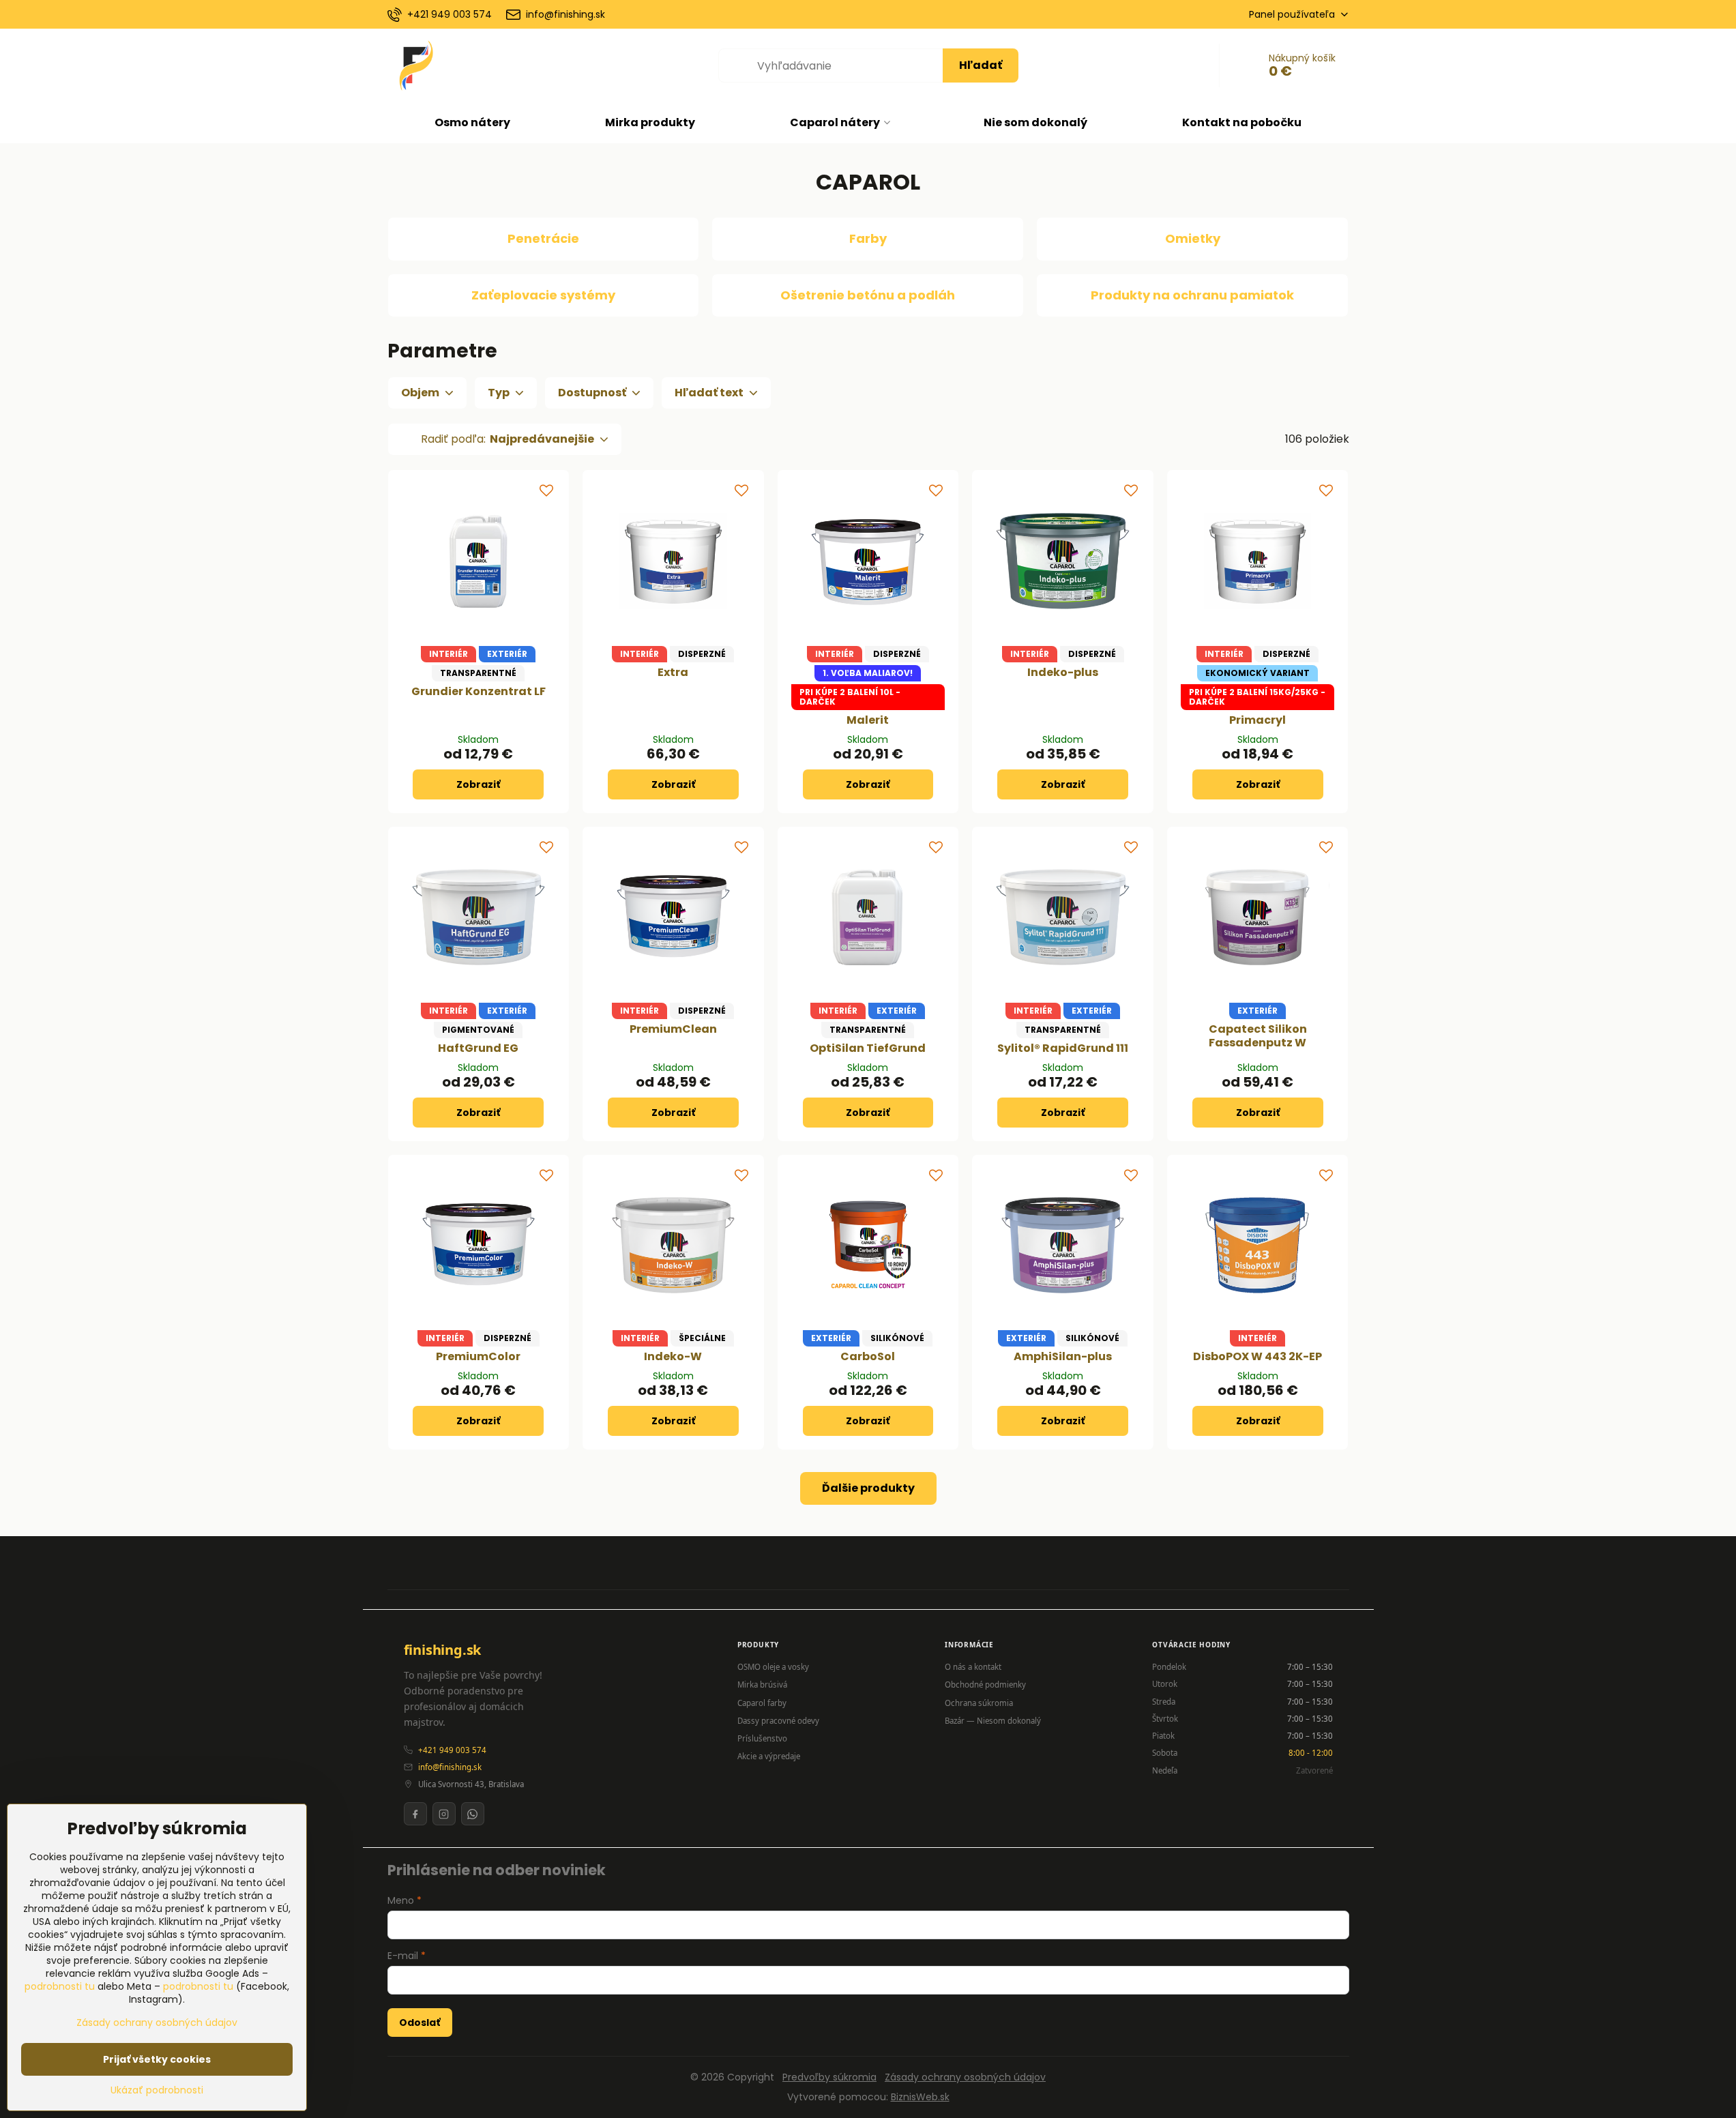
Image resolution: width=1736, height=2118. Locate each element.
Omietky (1193, 238)
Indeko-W (673, 1356)
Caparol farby (762, 1703)
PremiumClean (673, 1029)
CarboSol (868, 1356)
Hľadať (981, 65)
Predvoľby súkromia (829, 2077)
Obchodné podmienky (985, 1685)
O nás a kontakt (973, 1667)
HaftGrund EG (478, 1048)
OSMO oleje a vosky (773, 1667)
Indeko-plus (1063, 672)
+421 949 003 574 (452, 1750)
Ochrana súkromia (979, 1703)
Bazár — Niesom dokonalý (993, 1721)
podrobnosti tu (60, 1986)
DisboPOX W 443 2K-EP (1257, 1356)
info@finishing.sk (450, 1767)
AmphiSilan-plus (1063, 1356)
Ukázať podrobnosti (157, 2090)
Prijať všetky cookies (157, 2059)
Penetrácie (543, 238)
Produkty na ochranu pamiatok (1192, 295)
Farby (868, 238)
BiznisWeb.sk (920, 2097)
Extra (673, 672)
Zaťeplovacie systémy (543, 295)
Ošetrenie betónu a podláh (868, 295)
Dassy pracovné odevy (778, 1721)
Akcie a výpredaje (769, 1756)
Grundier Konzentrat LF (479, 691)
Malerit (868, 720)
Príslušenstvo (762, 1738)
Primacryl (1257, 720)
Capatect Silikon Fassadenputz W (1258, 1036)
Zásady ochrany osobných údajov (965, 2077)
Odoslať (420, 2023)
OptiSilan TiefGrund (868, 1048)
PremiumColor (478, 1356)
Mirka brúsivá (762, 1685)
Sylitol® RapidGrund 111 (1063, 1048)
